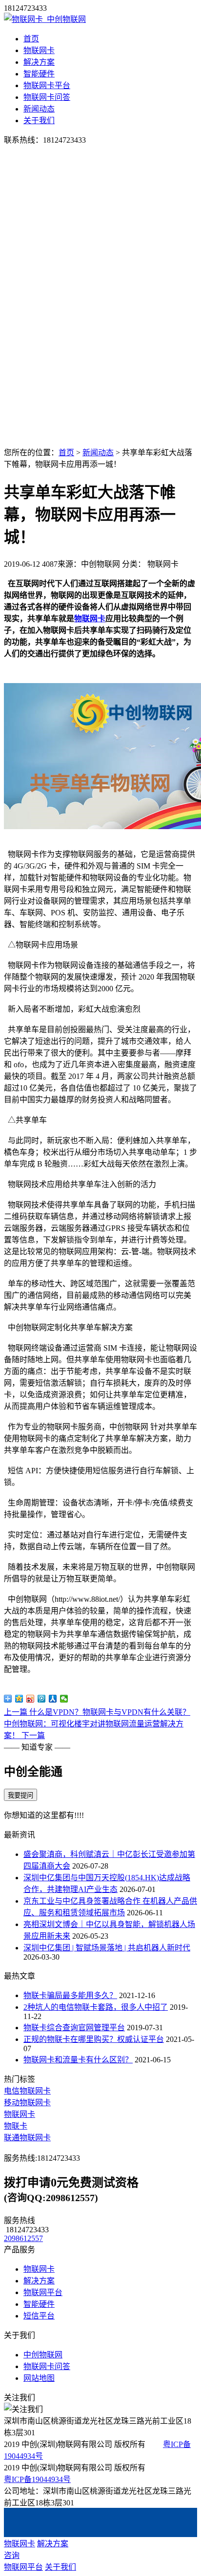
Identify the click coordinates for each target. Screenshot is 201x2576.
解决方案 (39, 62)
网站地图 (39, 2378)
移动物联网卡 (27, 2103)
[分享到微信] (64, 1699)
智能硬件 (39, 74)
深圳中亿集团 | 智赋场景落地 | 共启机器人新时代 (107, 1948)
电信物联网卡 (27, 2091)
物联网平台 (43, 2292)
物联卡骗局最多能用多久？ (70, 1995)
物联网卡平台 (47, 85)
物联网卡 (39, 50)
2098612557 (23, 2238)
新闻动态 (39, 109)
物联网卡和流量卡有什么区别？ (78, 2060)
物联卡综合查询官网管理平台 (74, 2028)
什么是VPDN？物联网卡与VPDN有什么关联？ (97, 1712)
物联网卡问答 (47, 97)
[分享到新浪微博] (30, 1699)
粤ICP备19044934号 (37, 2479)
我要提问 (20, 1795)
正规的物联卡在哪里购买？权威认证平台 (94, 2039)
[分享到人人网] (53, 1699)
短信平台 (39, 2316)
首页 (31, 39)
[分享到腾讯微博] (42, 1699)
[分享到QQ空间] (19, 1699)
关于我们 (39, 120)
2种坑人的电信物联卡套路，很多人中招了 (96, 2007)
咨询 (12, 2555)
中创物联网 (43, 2355)
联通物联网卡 (27, 2138)
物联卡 (16, 2126)
